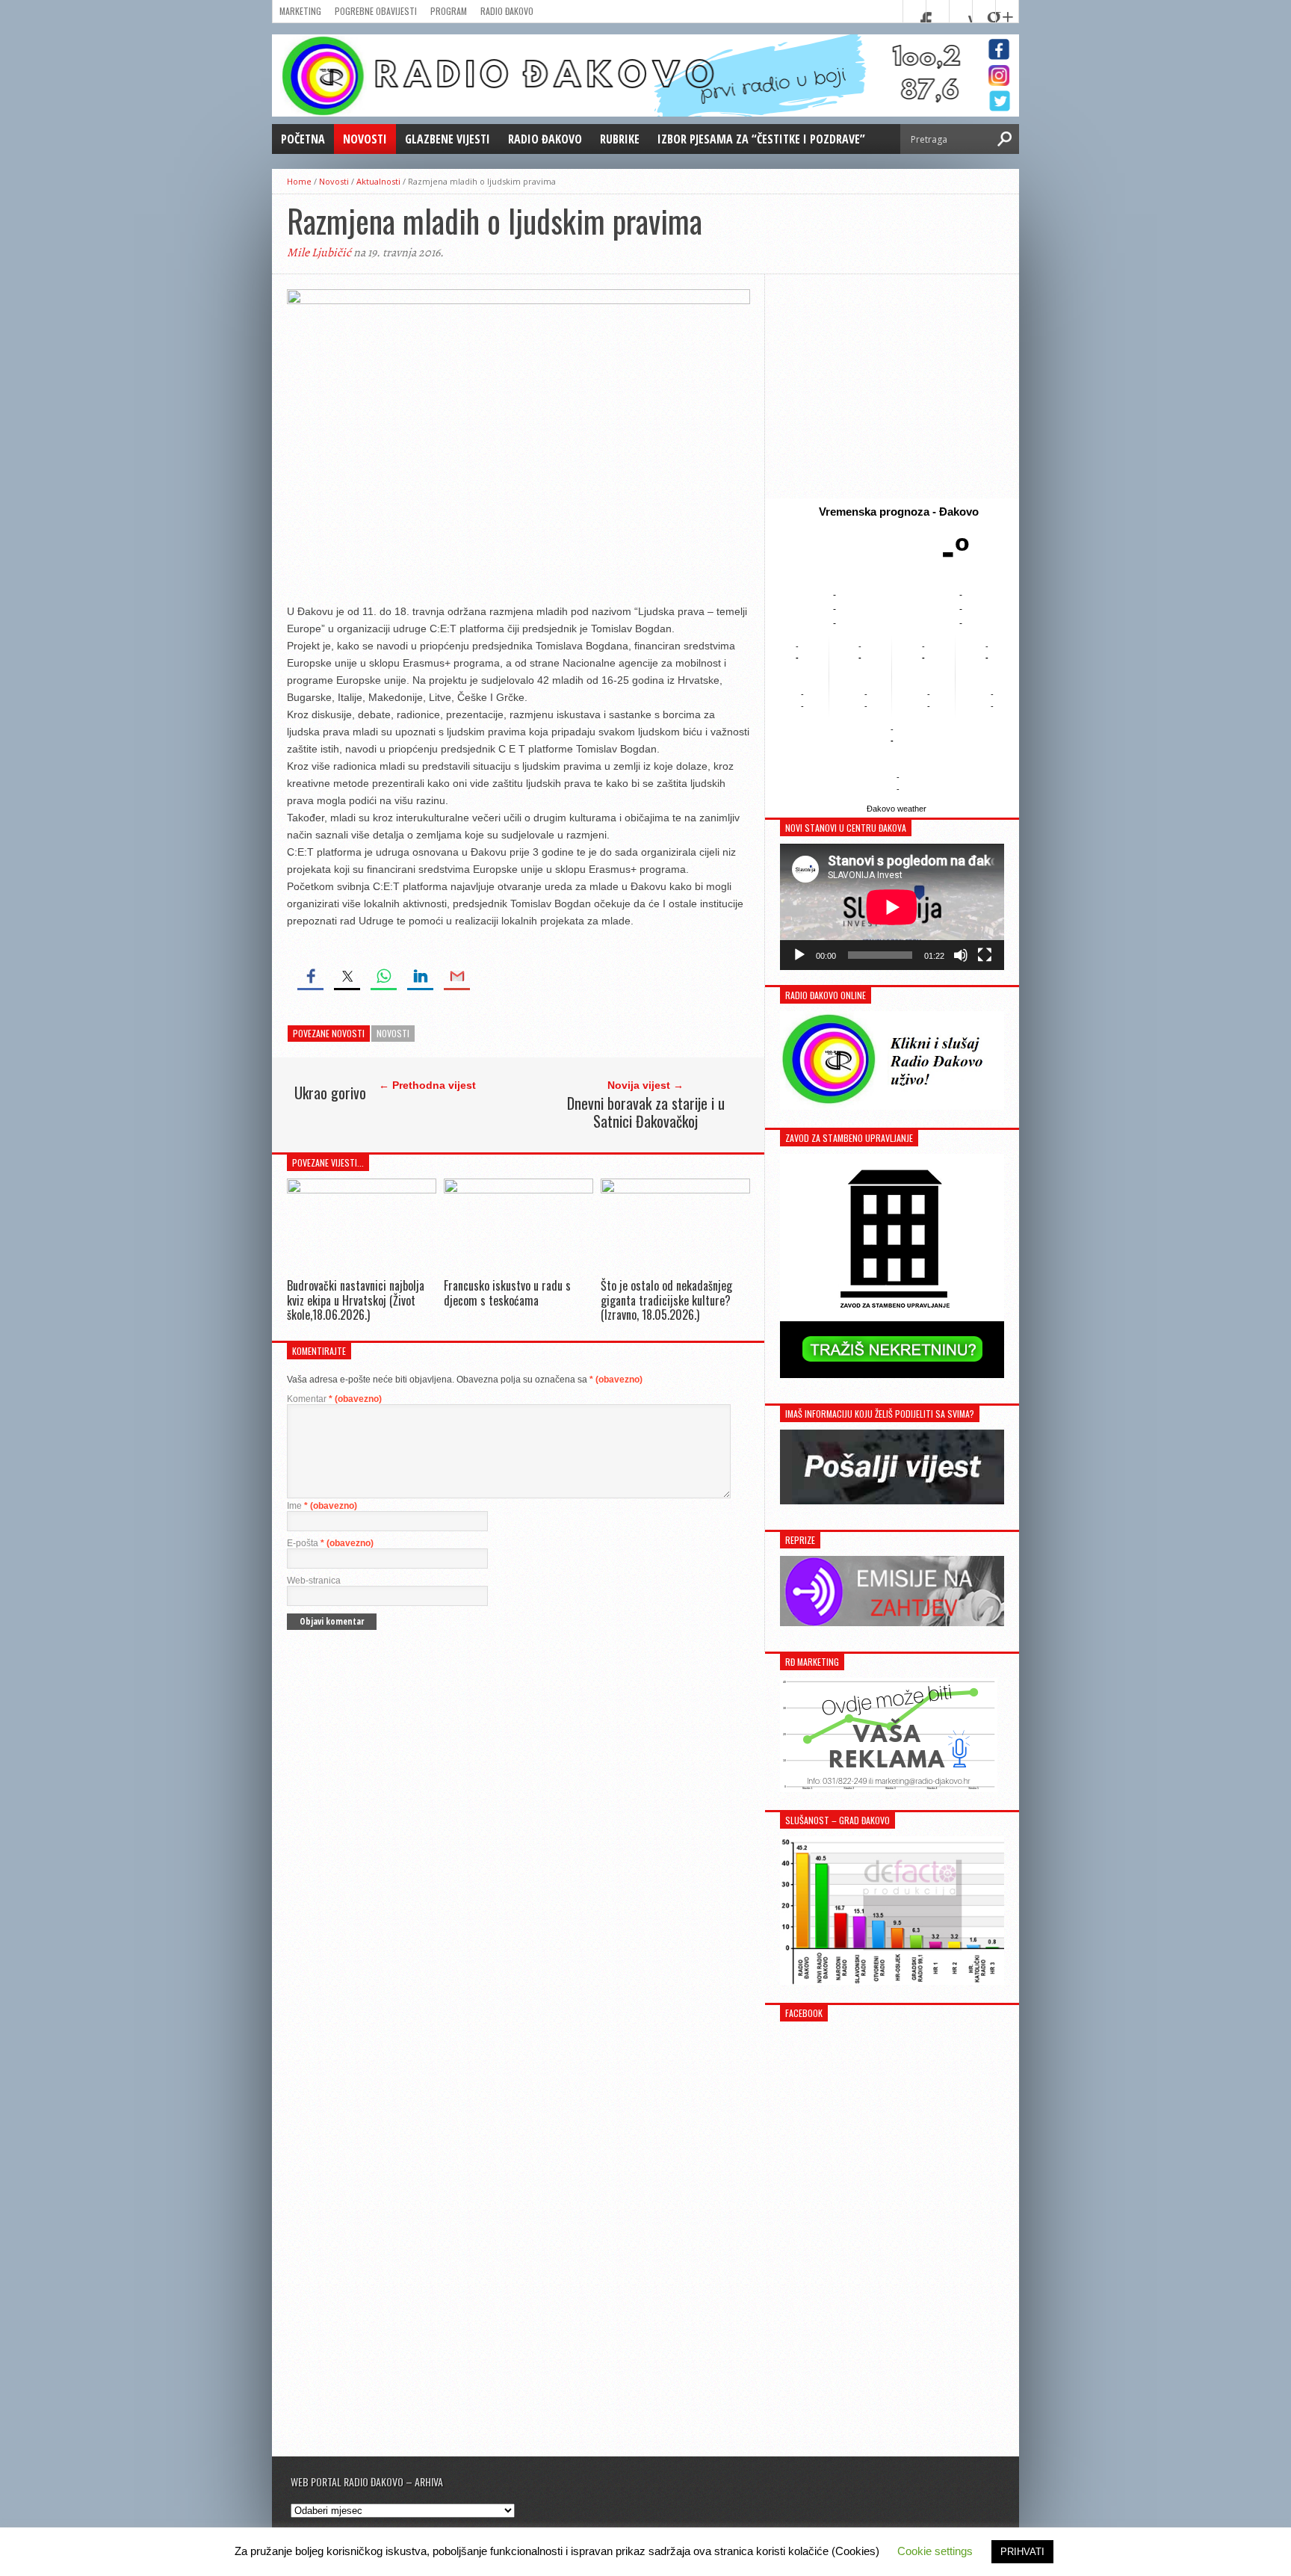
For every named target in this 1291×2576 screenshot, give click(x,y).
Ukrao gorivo (330, 1093)
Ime (322, 1506)
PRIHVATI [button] (1022, 2552)
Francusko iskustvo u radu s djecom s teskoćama (507, 1292)
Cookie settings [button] (935, 2551)
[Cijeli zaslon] (985, 955)
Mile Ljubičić (319, 253)
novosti (393, 1033)
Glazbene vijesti (448, 139)
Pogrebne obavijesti (376, 11)
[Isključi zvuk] (961, 955)
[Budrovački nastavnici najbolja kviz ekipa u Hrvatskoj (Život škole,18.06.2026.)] (362, 1189)
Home (299, 181)
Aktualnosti (378, 181)
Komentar (334, 1399)
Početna (303, 139)
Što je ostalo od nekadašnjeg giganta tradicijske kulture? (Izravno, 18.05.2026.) (666, 1300)
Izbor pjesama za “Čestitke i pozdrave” (761, 139)
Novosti (365, 139)
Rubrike (620, 139)
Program (449, 11)
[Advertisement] (892, 386)
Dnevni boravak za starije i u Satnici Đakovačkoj (646, 1112)
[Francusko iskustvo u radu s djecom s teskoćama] (518, 1189)
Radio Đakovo (507, 11)
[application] (892, 907)
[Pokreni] (799, 955)
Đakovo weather (897, 809)
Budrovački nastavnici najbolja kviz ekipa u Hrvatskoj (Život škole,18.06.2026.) (356, 1300)
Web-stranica (314, 1581)
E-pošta (330, 1543)
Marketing (300, 11)
